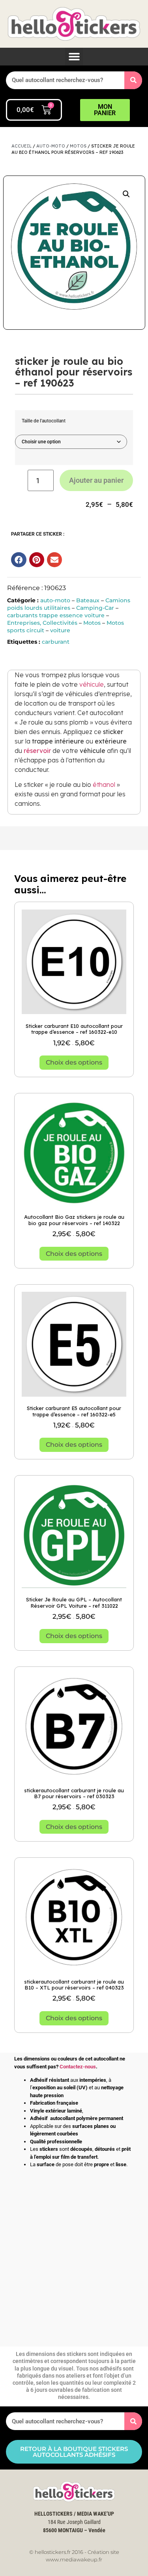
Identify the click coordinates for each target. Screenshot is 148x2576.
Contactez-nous (78, 2067)
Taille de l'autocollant (44, 421)
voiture (60, 630)
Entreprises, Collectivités (42, 623)
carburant (56, 642)
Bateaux (88, 600)
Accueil (22, 146)
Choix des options (74, 1062)
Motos (78, 146)
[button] (74, 57)
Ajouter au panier (96, 480)
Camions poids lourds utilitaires (69, 604)
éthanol (104, 785)
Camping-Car (95, 608)
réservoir (37, 751)
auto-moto (51, 146)
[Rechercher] (133, 80)
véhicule (92, 684)
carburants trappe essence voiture (56, 615)
